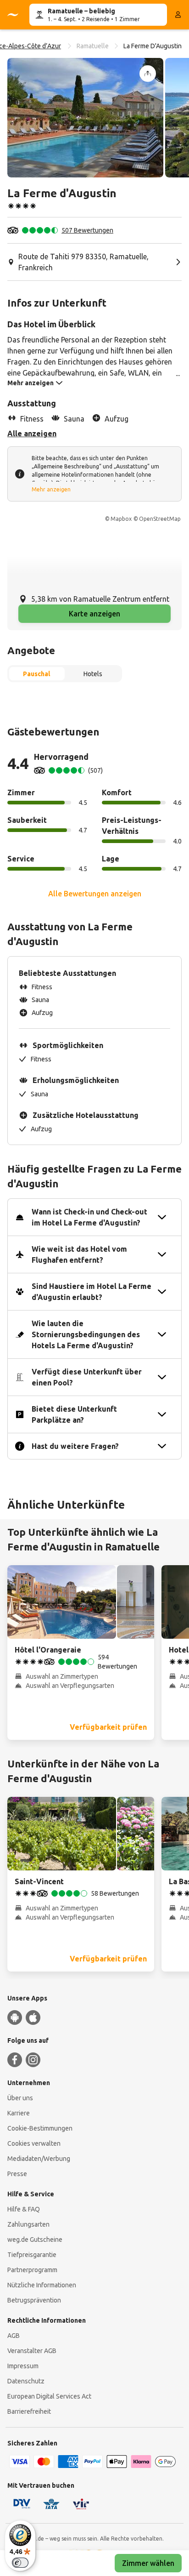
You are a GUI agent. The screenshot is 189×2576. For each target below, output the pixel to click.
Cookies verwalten (34, 2143)
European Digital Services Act (49, 2396)
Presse (17, 2174)
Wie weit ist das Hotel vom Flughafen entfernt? (79, 1254)
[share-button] (148, 74)
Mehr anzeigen (51, 489)
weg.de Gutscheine (35, 2240)
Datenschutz (26, 2381)
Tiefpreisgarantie (32, 2255)
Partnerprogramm (32, 2270)
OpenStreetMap (160, 519)
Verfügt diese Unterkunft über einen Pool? (87, 1377)
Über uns (20, 2098)
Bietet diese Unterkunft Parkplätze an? (74, 1414)
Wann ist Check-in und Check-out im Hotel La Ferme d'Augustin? (89, 1217)
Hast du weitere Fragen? (75, 1446)
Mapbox (121, 519)
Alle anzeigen (32, 433)
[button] (85, 118)
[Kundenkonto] (178, 15)
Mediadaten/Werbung (39, 2159)
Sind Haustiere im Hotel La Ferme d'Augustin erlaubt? (92, 1292)
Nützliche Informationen (42, 2285)
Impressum (23, 2366)
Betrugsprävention (34, 2300)
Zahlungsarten (28, 2224)
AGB (14, 2336)
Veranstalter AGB (32, 2351)
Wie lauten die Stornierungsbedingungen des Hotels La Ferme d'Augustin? (86, 1334)
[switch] (20, 2563)
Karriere (19, 2113)
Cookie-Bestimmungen (40, 2128)
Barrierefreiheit (29, 2411)
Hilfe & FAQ (24, 2209)
